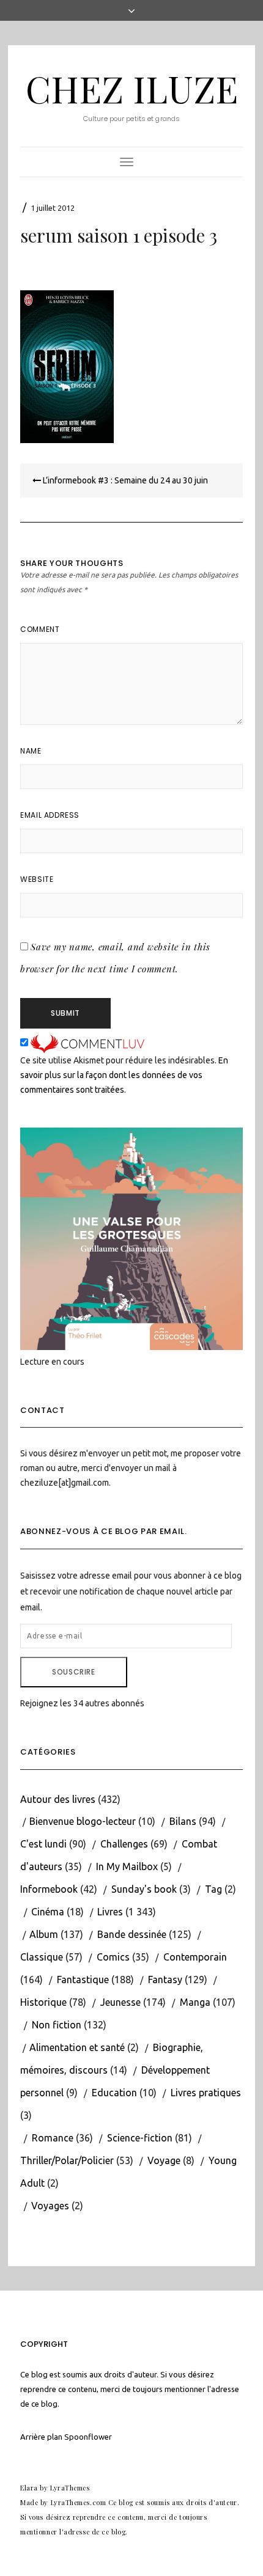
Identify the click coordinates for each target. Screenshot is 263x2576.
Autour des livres (58, 1799)
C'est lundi (43, 1844)
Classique (42, 1957)
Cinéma (48, 1912)
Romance (53, 2138)
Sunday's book (144, 1889)
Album (44, 1934)
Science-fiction (140, 2138)
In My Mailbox (127, 1866)
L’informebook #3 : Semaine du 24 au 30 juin (124, 480)
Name (31, 751)
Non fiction (57, 2025)
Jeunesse (120, 2002)
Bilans (183, 1821)
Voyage (164, 2160)
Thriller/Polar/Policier (67, 2160)
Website (37, 879)
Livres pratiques (206, 2093)
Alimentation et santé (77, 2047)
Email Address (50, 815)
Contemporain (195, 1957)
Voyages (50, 2206)
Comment (40, 629)
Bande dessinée (132, 1934)
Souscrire (73, 1672)
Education (114, 2093)
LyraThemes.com (79, 2502)
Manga (195, 2002)
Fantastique (83, 1980)
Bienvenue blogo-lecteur (83, 1821)
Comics (113, 1957)
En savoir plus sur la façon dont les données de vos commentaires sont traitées (124, 1075)
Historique (43, 2002)
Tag (213, 1889)
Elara (29, 2488)
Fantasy (165, 1980)
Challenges (124, 1844)
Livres (110, 1912)
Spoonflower (88, 2437)
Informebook (49, 1889)
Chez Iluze (132, 88)
